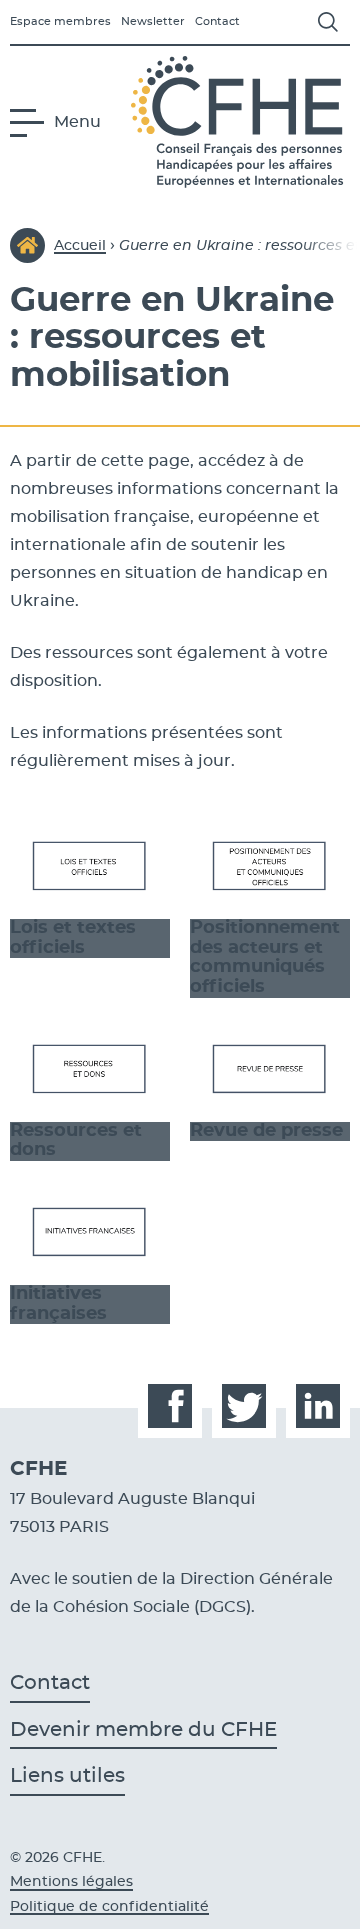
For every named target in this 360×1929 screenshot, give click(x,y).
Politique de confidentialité (109, 1907)
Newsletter (153, 21)
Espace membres (60, 21)
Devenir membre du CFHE (143, 1730)
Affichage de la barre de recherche (328, 22)
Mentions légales (71, 1882)
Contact (217, 21)
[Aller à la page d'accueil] (240, 122)
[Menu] (32, 122)
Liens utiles (67, 1776)
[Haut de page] (318, 1887)
